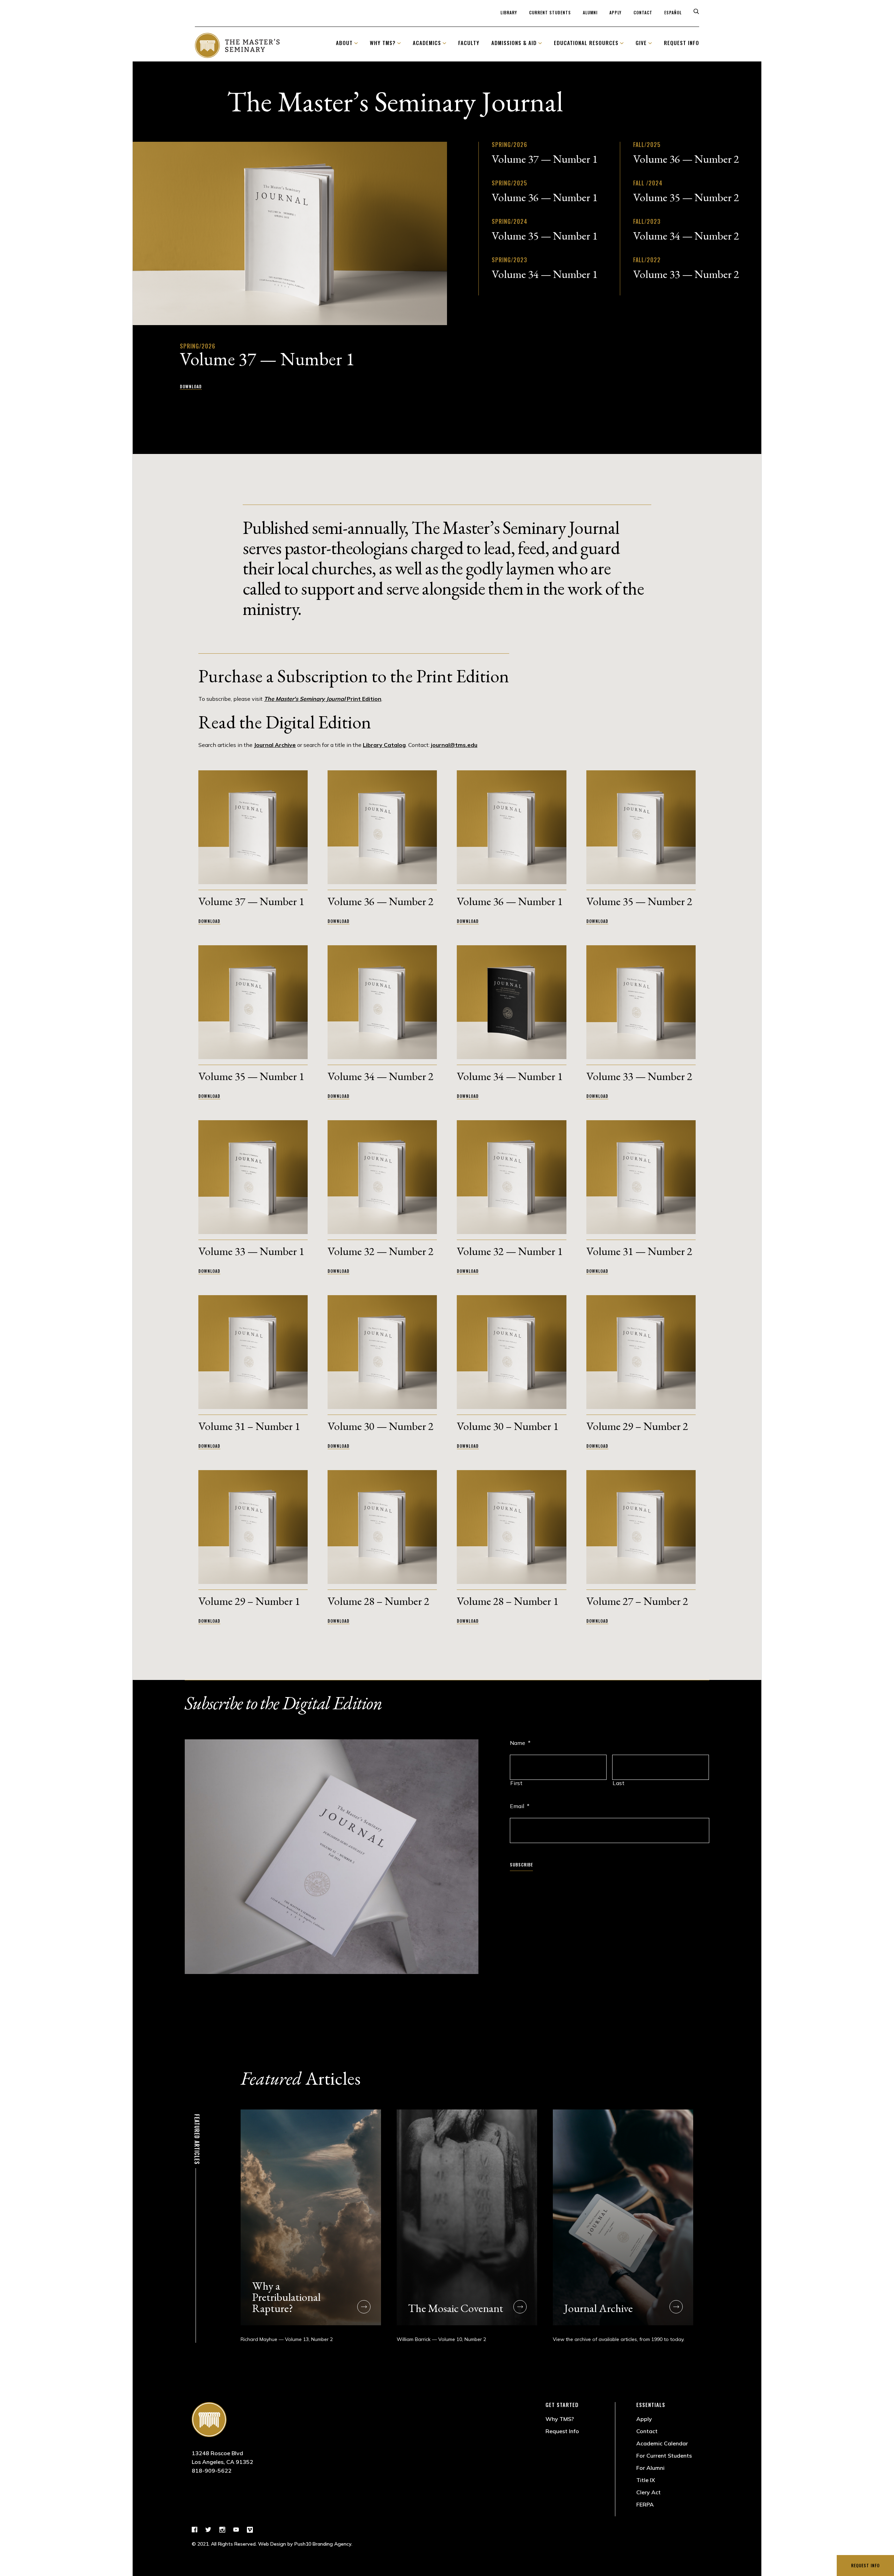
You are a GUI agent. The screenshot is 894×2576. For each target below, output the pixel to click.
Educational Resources (586, 43)
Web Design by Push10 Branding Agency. (305, 2544)
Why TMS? (383, 43)
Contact (643, 12)
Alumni (590, 12)
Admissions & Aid (514, 43)
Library (509, 12)
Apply (615, 12)
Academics (427, 43)
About (344, 43)
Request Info (865, 2565)
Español (673, 12)
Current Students (550, 12)
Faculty (469, 43)
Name (520, 1743)
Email (520, 1806)
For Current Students (664, 2456)
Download (191, 386)
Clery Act (648, 2492)
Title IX (646, 2480)
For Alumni (650, 2468)
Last (619, 1783)
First (516, 1783)
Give (641, 43)
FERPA (645, 2504)
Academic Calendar (662, 2443)
